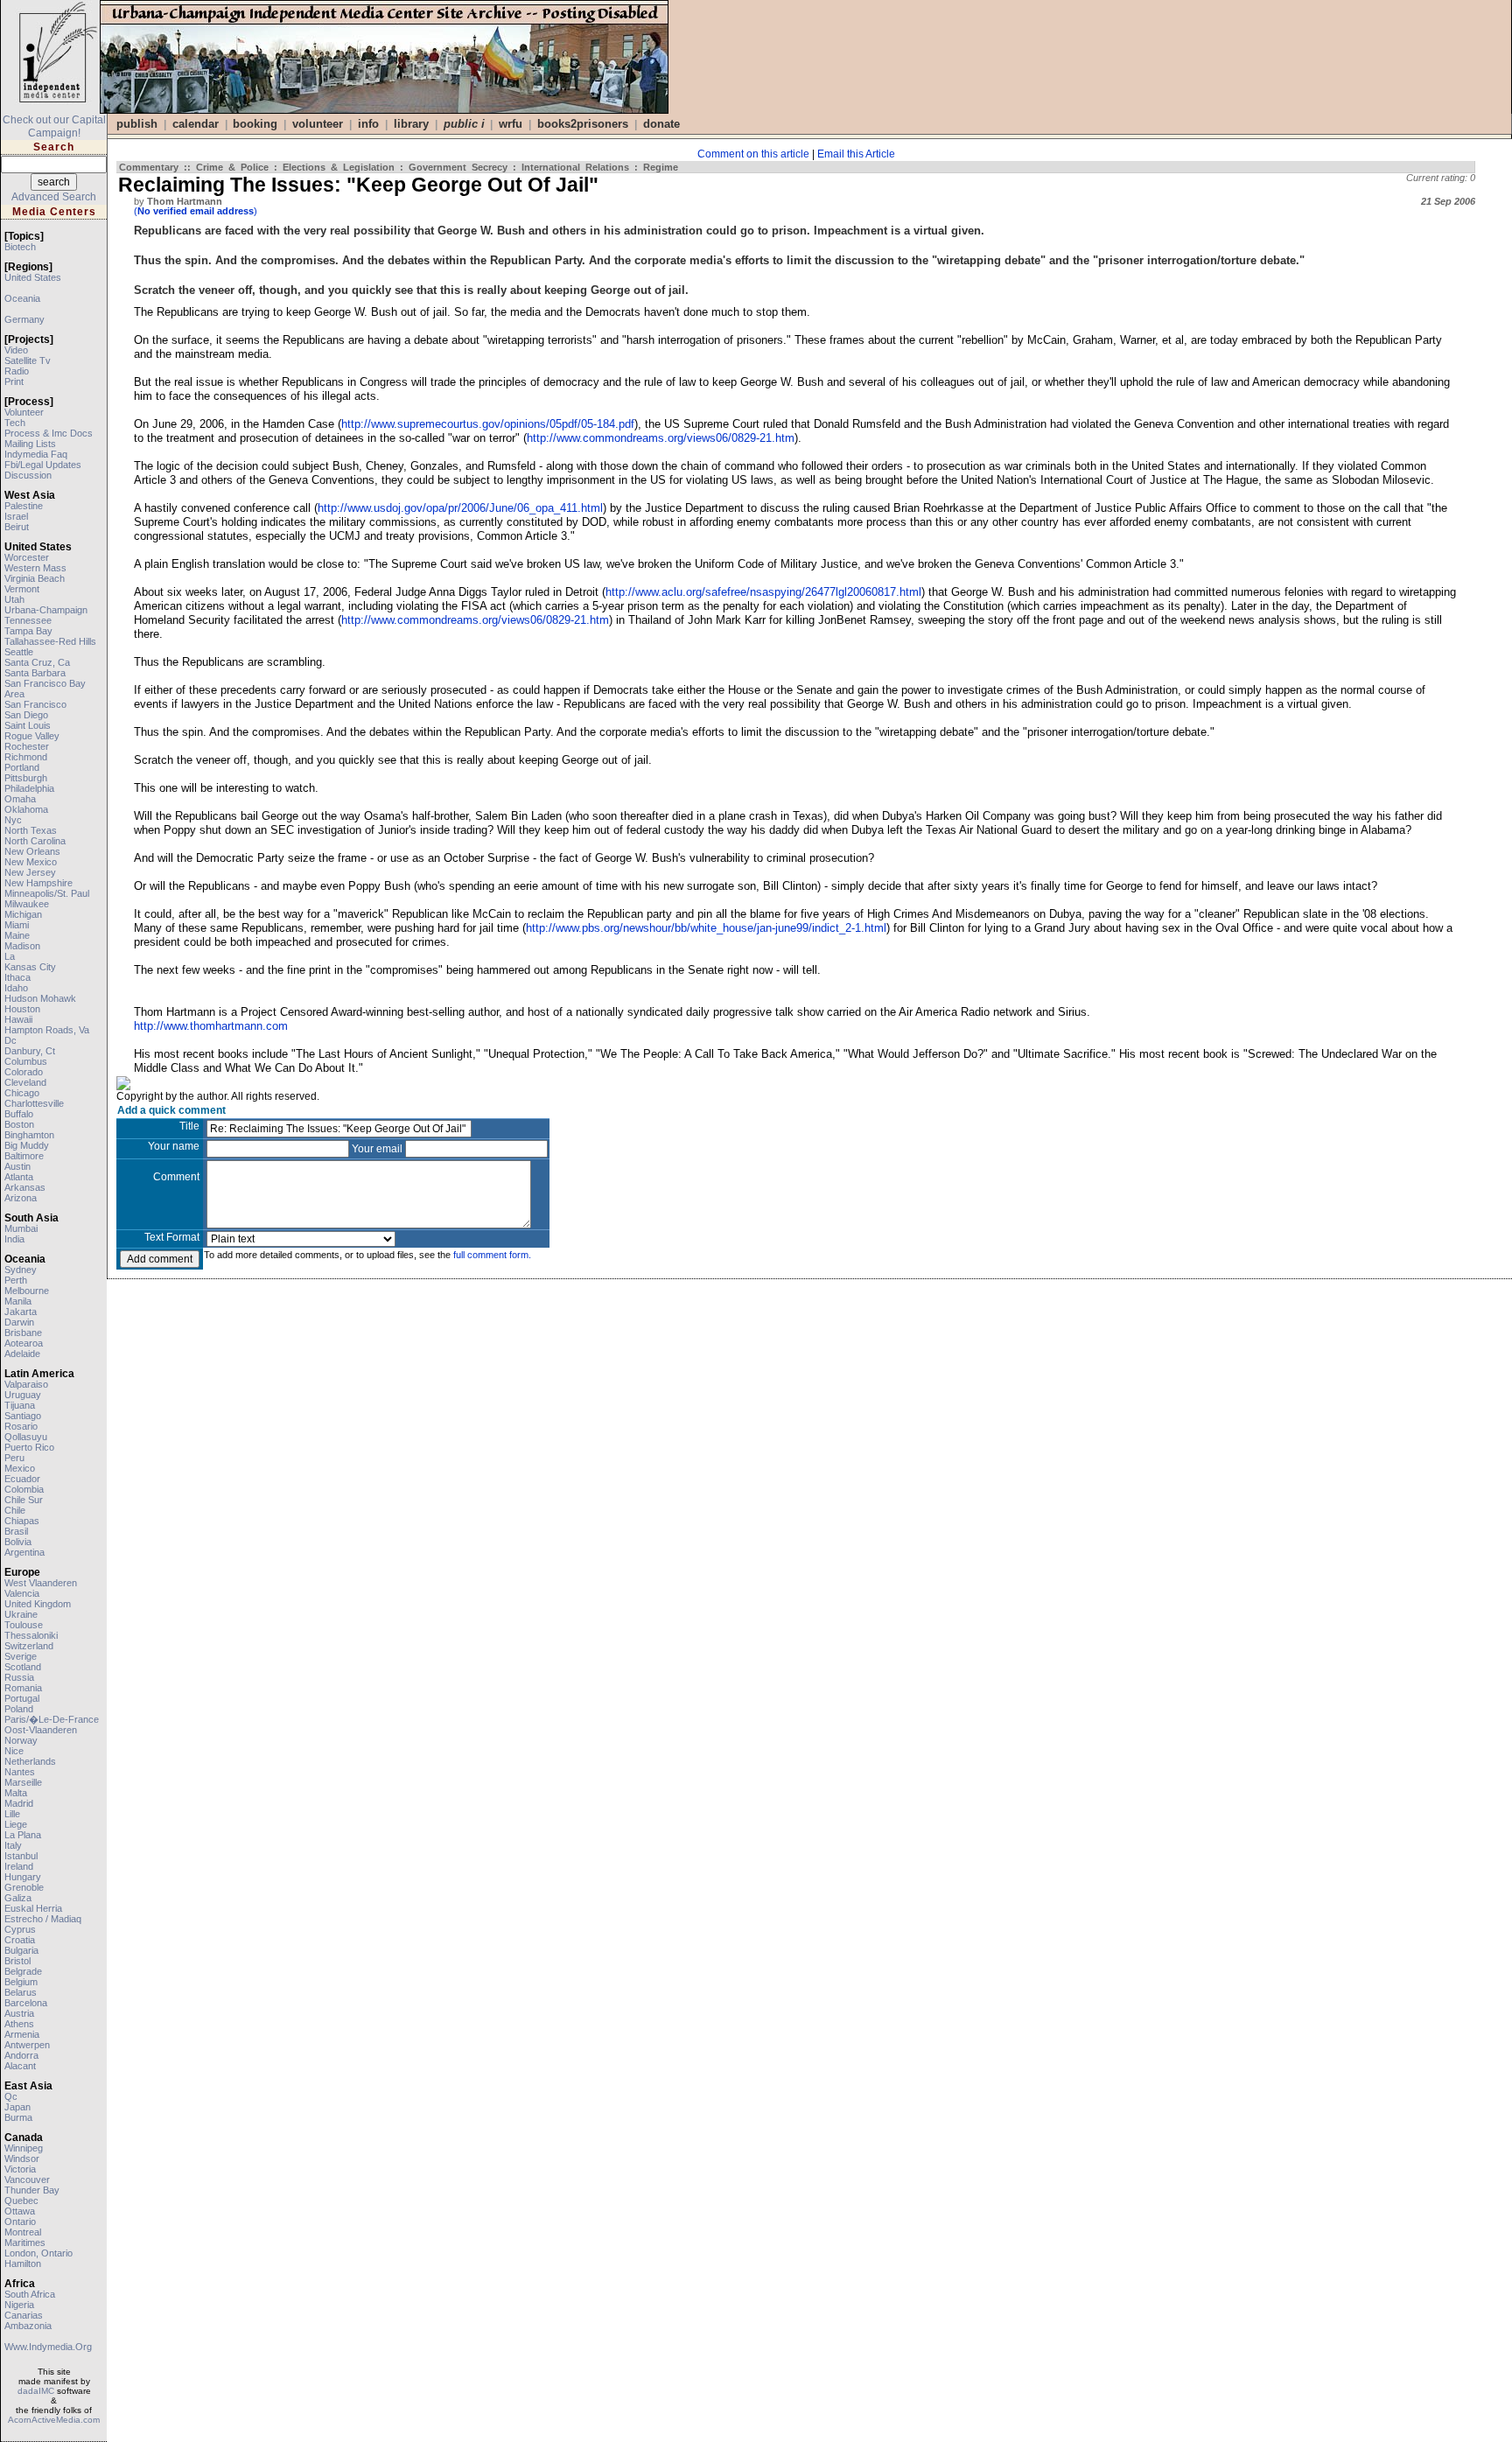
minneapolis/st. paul (47, 893)
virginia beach (35, 578)
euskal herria (33, 1908)
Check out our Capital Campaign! (54, 126)
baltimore (24, 1156)
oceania (22, 298)
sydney (21, 1270)
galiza (18, 1898)
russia (19, 1677)
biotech (20, 247)
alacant (20, 2066)
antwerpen (27, 2045)
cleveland (25, 1082)
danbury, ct (30, 1051)
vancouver (27, 2180)
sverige (21, 1656)
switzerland (29, 1646)
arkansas (25, 1187)
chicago (22, 1093)
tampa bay (28, 631)
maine (17, 935)
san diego (26, 715)
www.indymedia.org (48, 2347)
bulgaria (21, 1950)
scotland (23, 1667)
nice (14, 1751)
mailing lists (30, 444)
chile (15, 1510)
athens (19, 2024)
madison (22, 946)
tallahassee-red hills (50, 641)
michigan (23, 914)
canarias (24, 2315)
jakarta (21, 1312)
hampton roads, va (47, 1030)
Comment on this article (753, 154)
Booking (255, 124)
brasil (16, 1531)
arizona (21, 1198)
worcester (27, 557)
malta (16, 1793)
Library (411, 124)
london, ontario (38, 2253)
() (196, 211)
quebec (21, 2201)
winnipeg (24, 2148)
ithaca (17, 977)
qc (11, 2096)
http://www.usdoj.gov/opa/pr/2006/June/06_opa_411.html (460, 508)
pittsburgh (26, 778)
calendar (196, 124)
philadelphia (29, 788)
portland (22, 767)
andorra (21, 2055)
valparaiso (26, 1384)
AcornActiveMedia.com (54, 2420)
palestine (24, 506)
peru (14, 1458)
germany (24, 319)
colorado (24, 1072)
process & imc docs (49, 433)
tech (15, 423)
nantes (20, 1772)
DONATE (661, 124)
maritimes (25, 2243)
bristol (17, 1961)
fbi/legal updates (43, 465)
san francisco (35, 704)
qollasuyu (26, 1437)
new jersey (30, 872)
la (10, 956)
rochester (27, 746)
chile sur (24, 1500)
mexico (20, 1468)
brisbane (23, 1333)
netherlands (30, 1761)
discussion (28, 475)
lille (12, 1814)
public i (464, 124)
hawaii (18, 1019)
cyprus (20, 1929)
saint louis (28, 725)
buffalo (19, 1114)
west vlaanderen (41, 1583)
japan (17, 2107)
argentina (24, 1552)
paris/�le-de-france (52, 1719)
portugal (22, 1698)
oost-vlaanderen (41, 1730)
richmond (26, 757)
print (14, 381)
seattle (19, 652)
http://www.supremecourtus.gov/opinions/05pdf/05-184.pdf (488, 424)
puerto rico (29, 1447)
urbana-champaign (46, 610)
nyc (13, 820)
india (14, 1239)
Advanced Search (54, 197)
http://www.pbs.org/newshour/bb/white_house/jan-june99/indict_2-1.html (706, 928)
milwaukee (27, 904)
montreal (23, 2232)
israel (16, 516)
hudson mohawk (40, 998)
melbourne (27, 1291)
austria (19, 2013)
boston (19, 1124)
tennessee (28, 620)
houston (22, 1009)
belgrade (23, 1971)
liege (16, 1824)
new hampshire (38, 883)
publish (137, 124)
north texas (31, 830)
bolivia (18, 1542)
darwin (19, 1322)
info (368, 124)
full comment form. (492, 1255)
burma (18, 2117)
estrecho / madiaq (43, 1919)
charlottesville (34, 1103)
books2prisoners (583, 124)
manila (18, 1301)
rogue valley (32, 736)
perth (16, 1280)
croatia (20, 1940)
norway (21, 1740)
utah (14, 599)
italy (13, 1845)
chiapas (22, 1521)
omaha (20, 799)
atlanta (19, 1177)
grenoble (24, 1887)
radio (17, 371)
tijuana (20, 1405)
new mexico (31, 862)
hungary (23, 1877)
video (16, 350)
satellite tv (28, 360)
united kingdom (38, 1604)
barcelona (26, 2003)
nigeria (19, 2305)
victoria (20, 2169)
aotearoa (24, 1343)
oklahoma (26, 809)
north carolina (35, 841)
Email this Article (856, 154)
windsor (22, 2159)
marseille (23, 1782)
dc (10, 1040)
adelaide (22, 1354)
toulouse (24, 1625)
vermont (22, 589)
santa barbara (35, 673)
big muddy (27, 1145)
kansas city (30, 967)
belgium (21, 1982)
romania (23, 1688)
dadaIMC (36, 2391)
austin (17, 1166)
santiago (23, 1416)
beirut (17, 527)
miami (17, 925)
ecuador (22, 1479)
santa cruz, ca (37, 662)
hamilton (23, 2264)
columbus (26, 1061)
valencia (22, 1593)
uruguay (23, 1395)
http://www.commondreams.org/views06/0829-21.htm (661, 438)
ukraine (21, 1614)
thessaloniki (31, 1635)
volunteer (24, 412)
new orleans (32, 851)
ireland (19, 1866)
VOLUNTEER (318, 124)
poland (19, 1709)
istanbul (21, 1856)
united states (33, 277)
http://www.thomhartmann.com (211, 1026)
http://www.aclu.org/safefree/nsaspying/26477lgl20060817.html (763, 592)
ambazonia (28, 2326)
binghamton (29, 1135)
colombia (24, 1489)
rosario (21, 1426)
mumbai (21, 1228)
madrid (19, 1803)
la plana (23, 1835)
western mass (35, 568)
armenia (22, 2034)
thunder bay (32, 2190)
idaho (16, 988)
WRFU (511, 124)
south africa (30, 2294)
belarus (21, 1992)
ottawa (20, 2211)
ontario (20, 2222)
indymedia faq (36, 454)
